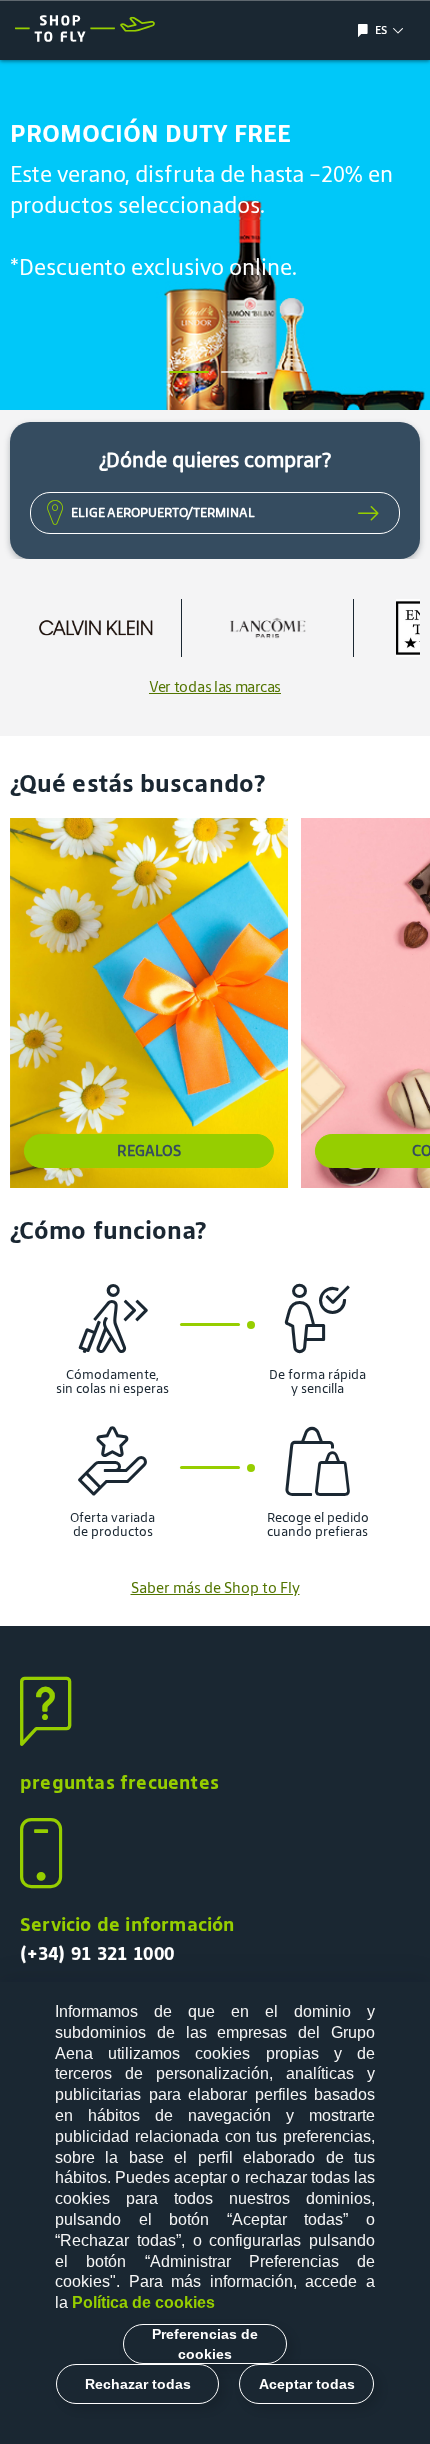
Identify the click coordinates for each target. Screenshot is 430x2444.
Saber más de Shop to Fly (215, 1587)
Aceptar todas (307, 2384)
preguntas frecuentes (119, 1782)
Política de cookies (143, 2302)
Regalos (149, 1150)
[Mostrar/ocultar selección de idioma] (365, 30)
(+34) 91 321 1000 (97, 1953)
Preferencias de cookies (205, 2344)
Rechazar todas (138, 2384)
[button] (189, 372)
